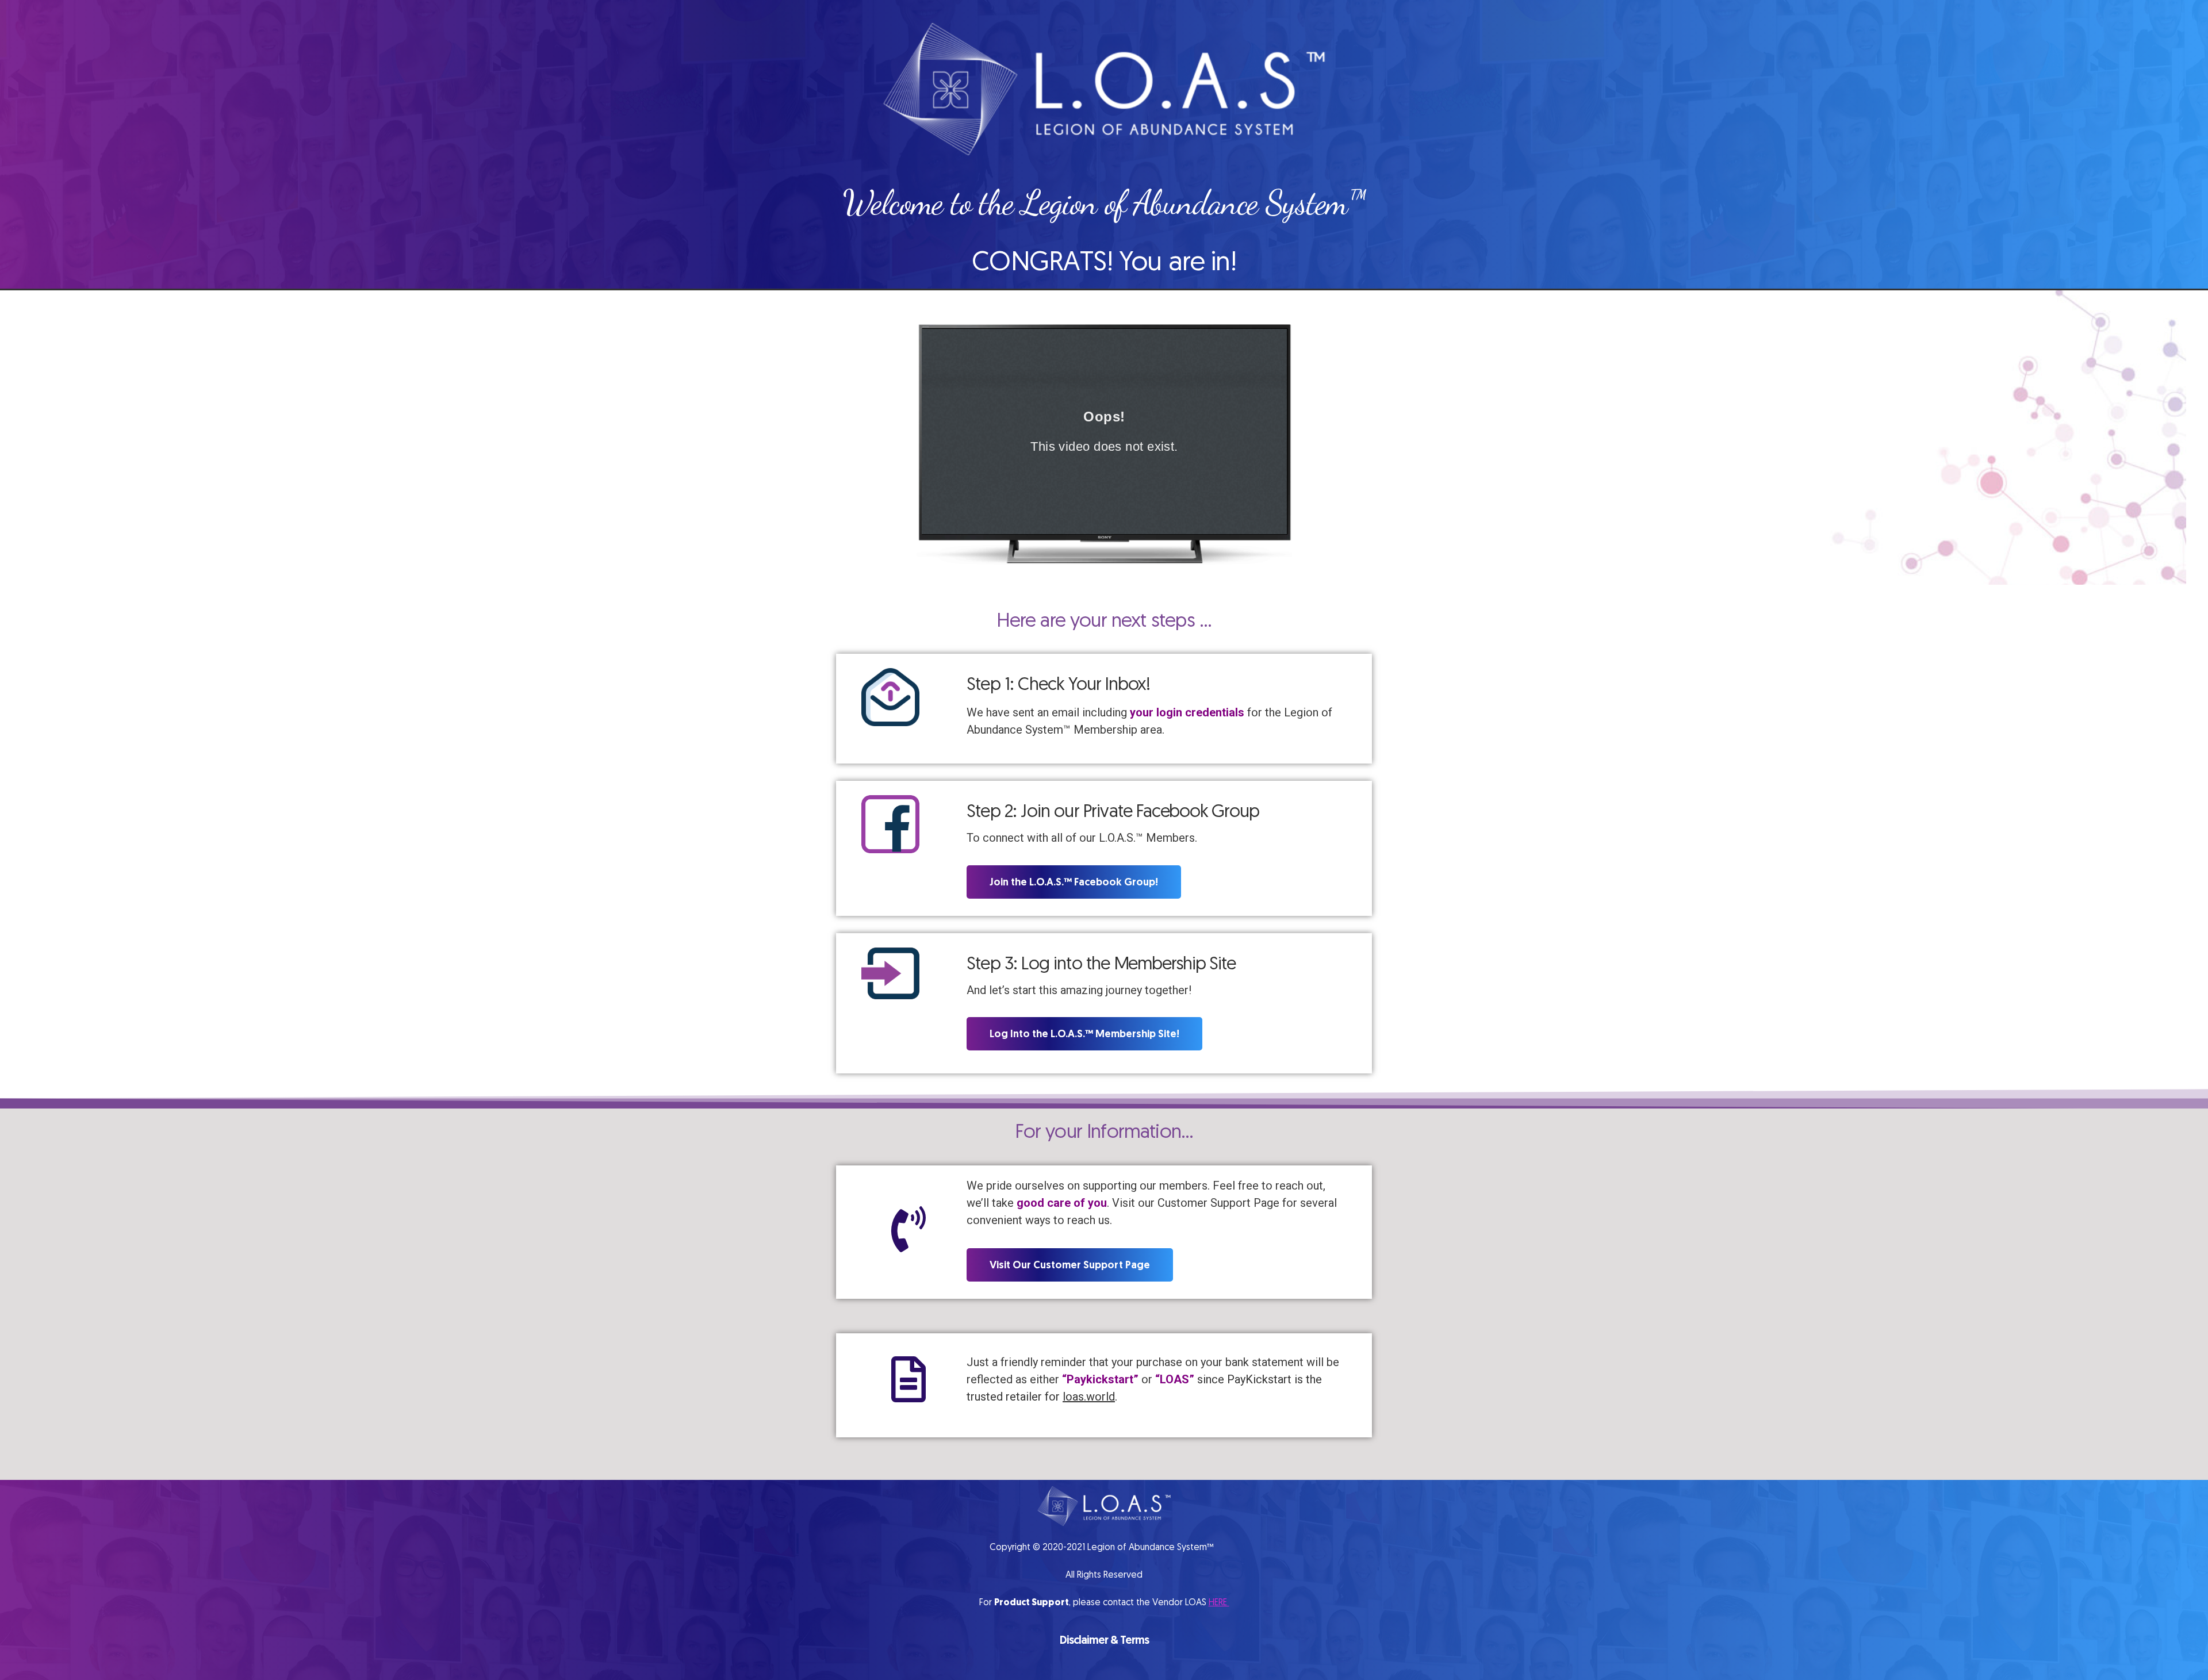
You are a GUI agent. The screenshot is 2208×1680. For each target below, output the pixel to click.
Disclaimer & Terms (1104, 1640)
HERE (1219, 1602)
